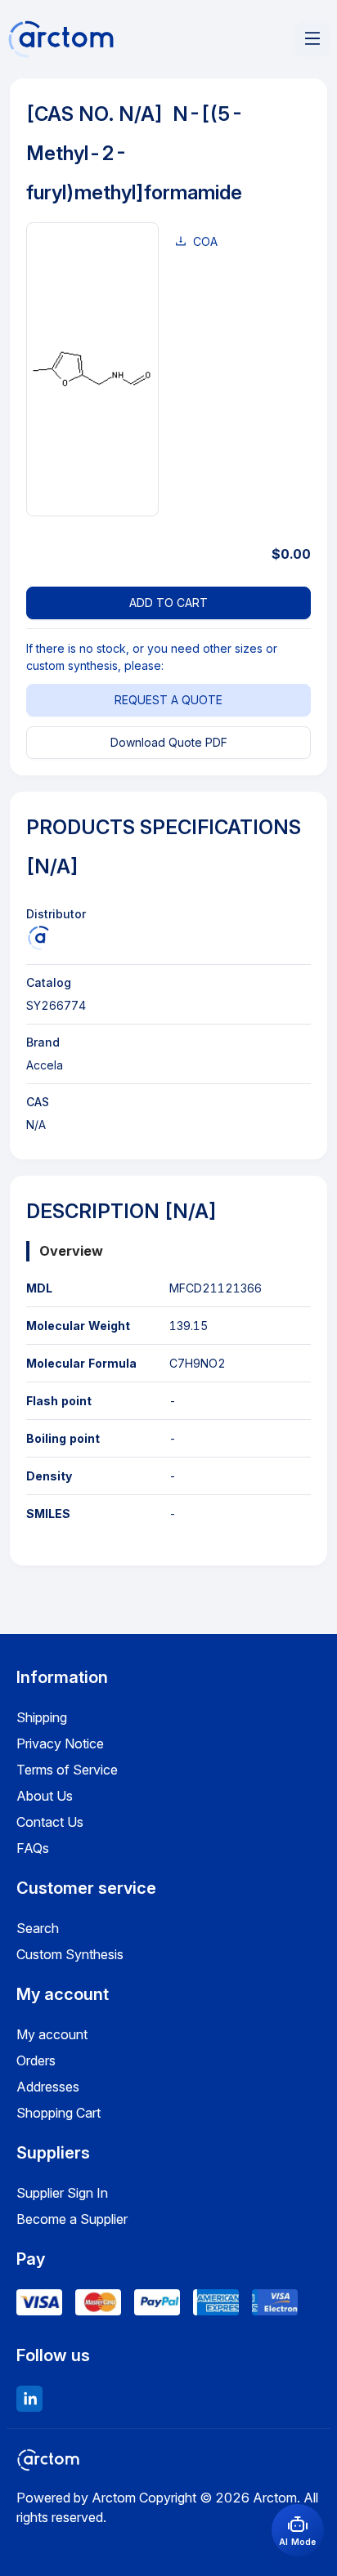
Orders (36, 2060)
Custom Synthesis (70, 1954)
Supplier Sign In (62, 2193)
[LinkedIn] (29, 2399)
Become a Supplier (72, 2219)
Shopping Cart (58, 2113)
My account (52, 2034)
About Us (45, 1796)
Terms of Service (67, 1770)
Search (38, 1928)
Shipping (42, 1717)
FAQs (33, 1848)
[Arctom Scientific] (38, 938)
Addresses (48, 2087)
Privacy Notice (60, 1743)
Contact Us (50, 1822)
